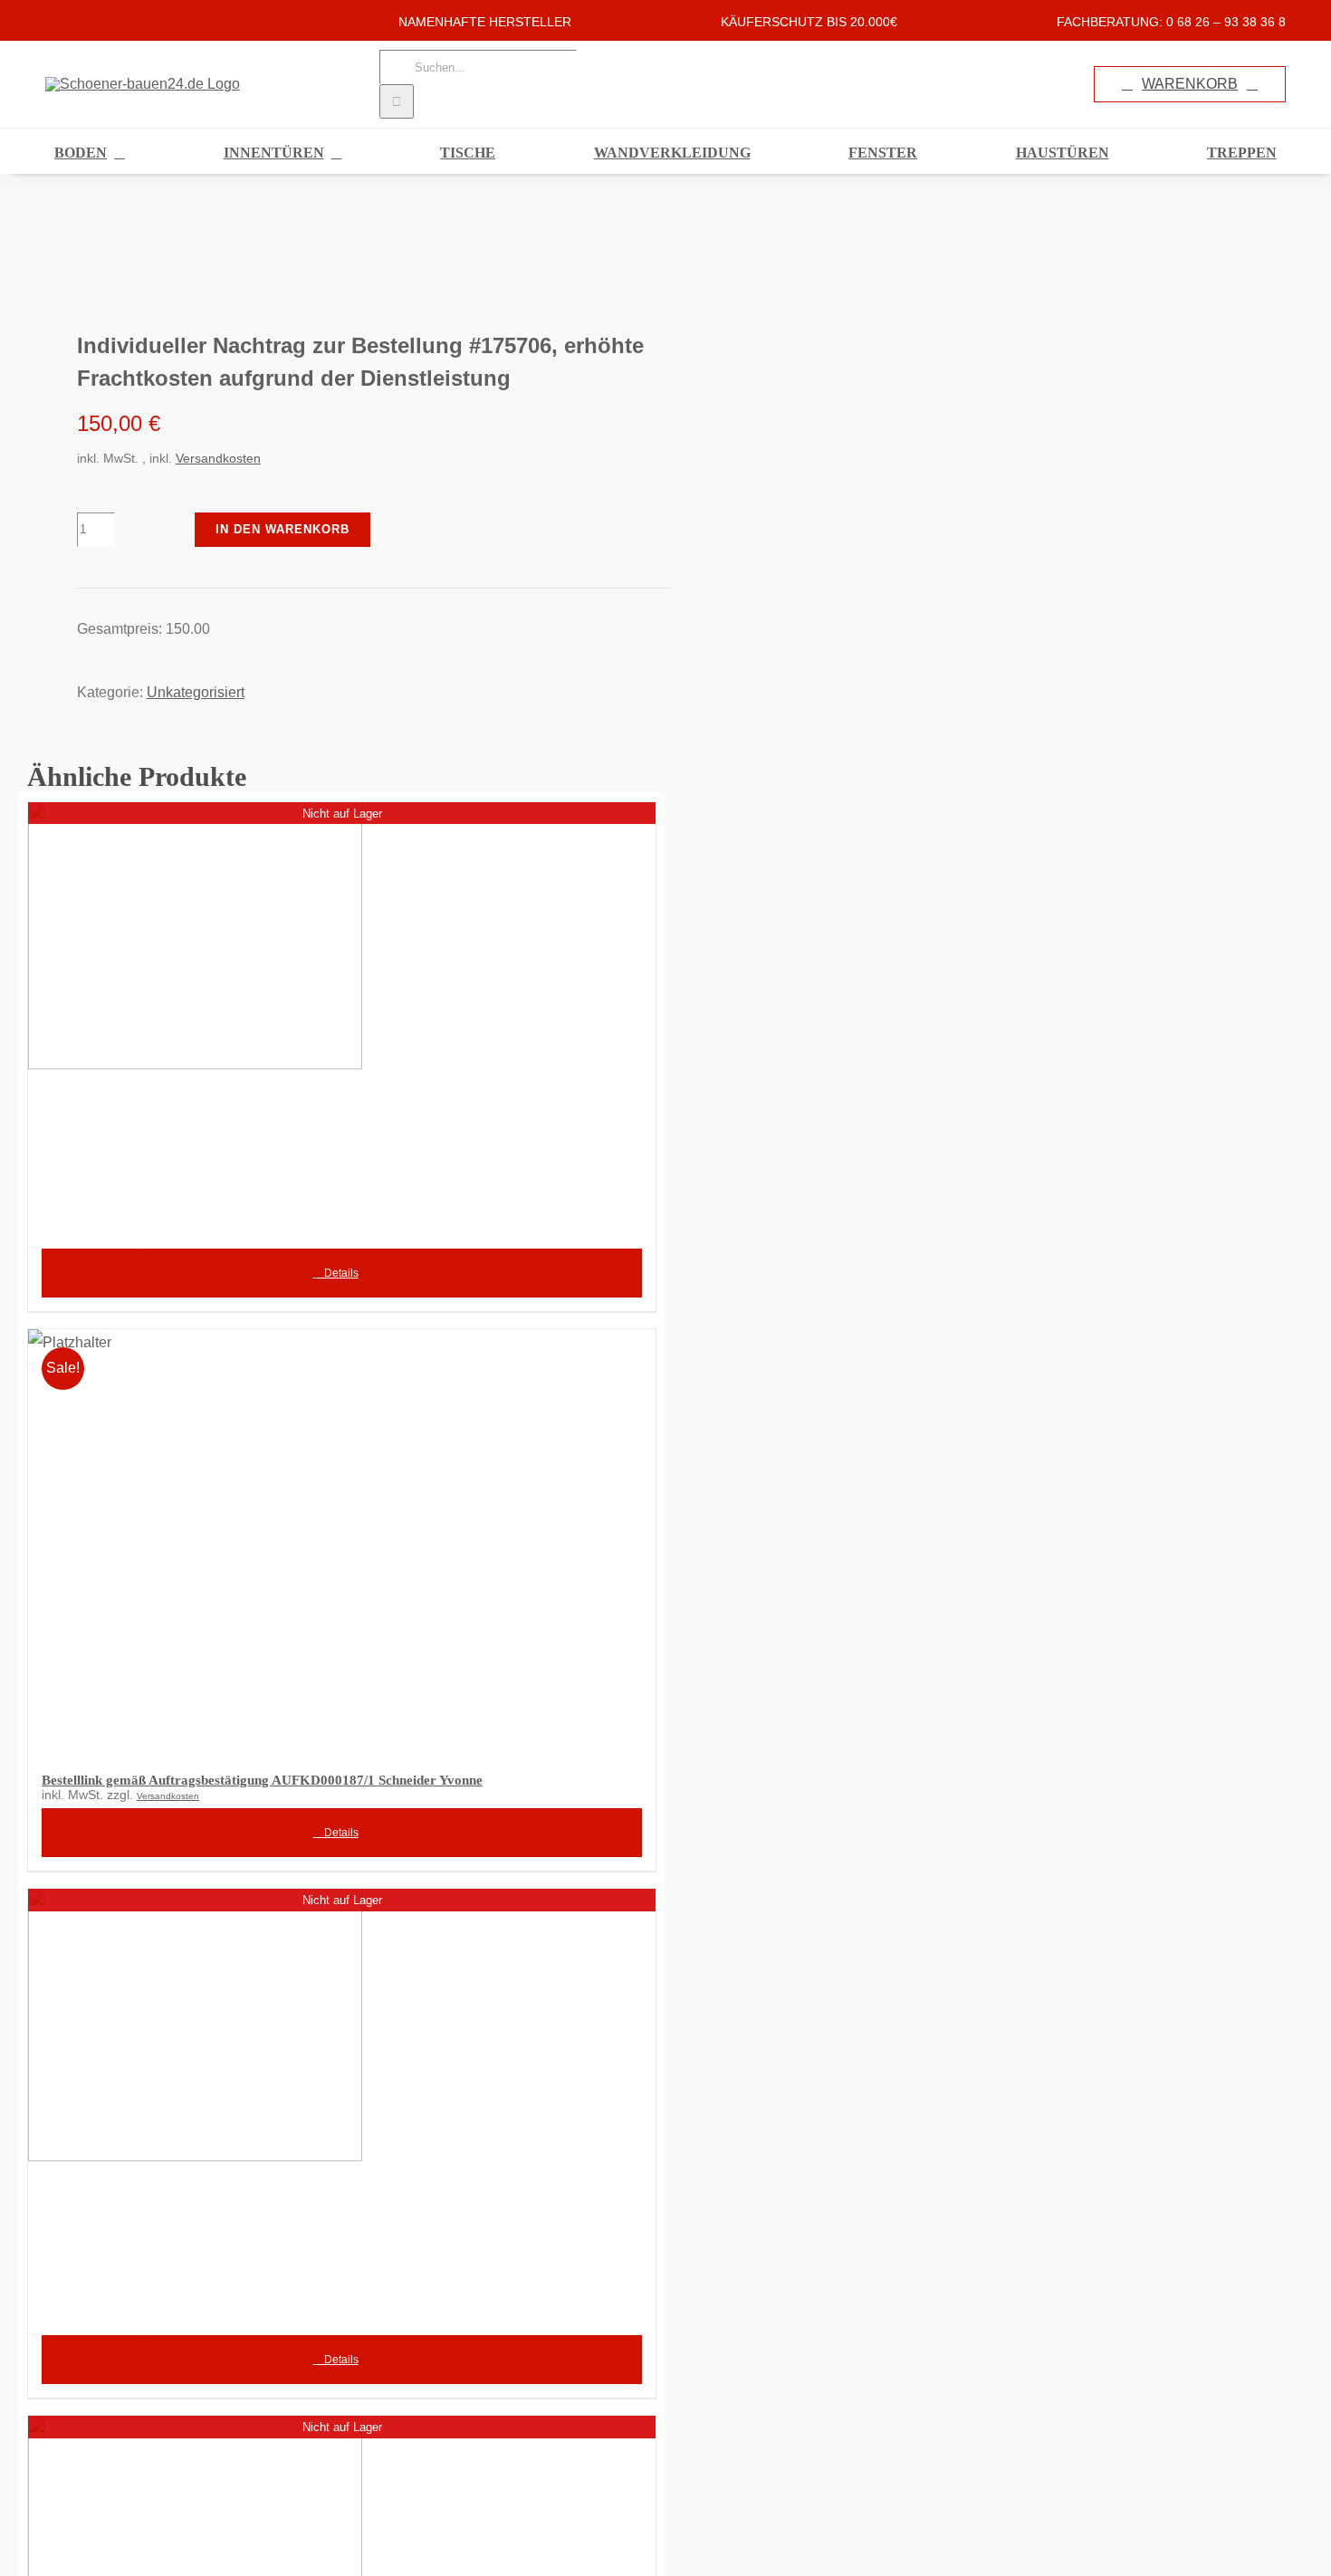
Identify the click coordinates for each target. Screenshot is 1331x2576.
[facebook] (51, 20)
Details (340, 1273)
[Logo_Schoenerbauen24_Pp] (325, 257)
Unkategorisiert (196, 692)
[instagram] (80, 20)
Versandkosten (218, 458)
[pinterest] (109, 20)
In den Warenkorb (282, 529)
